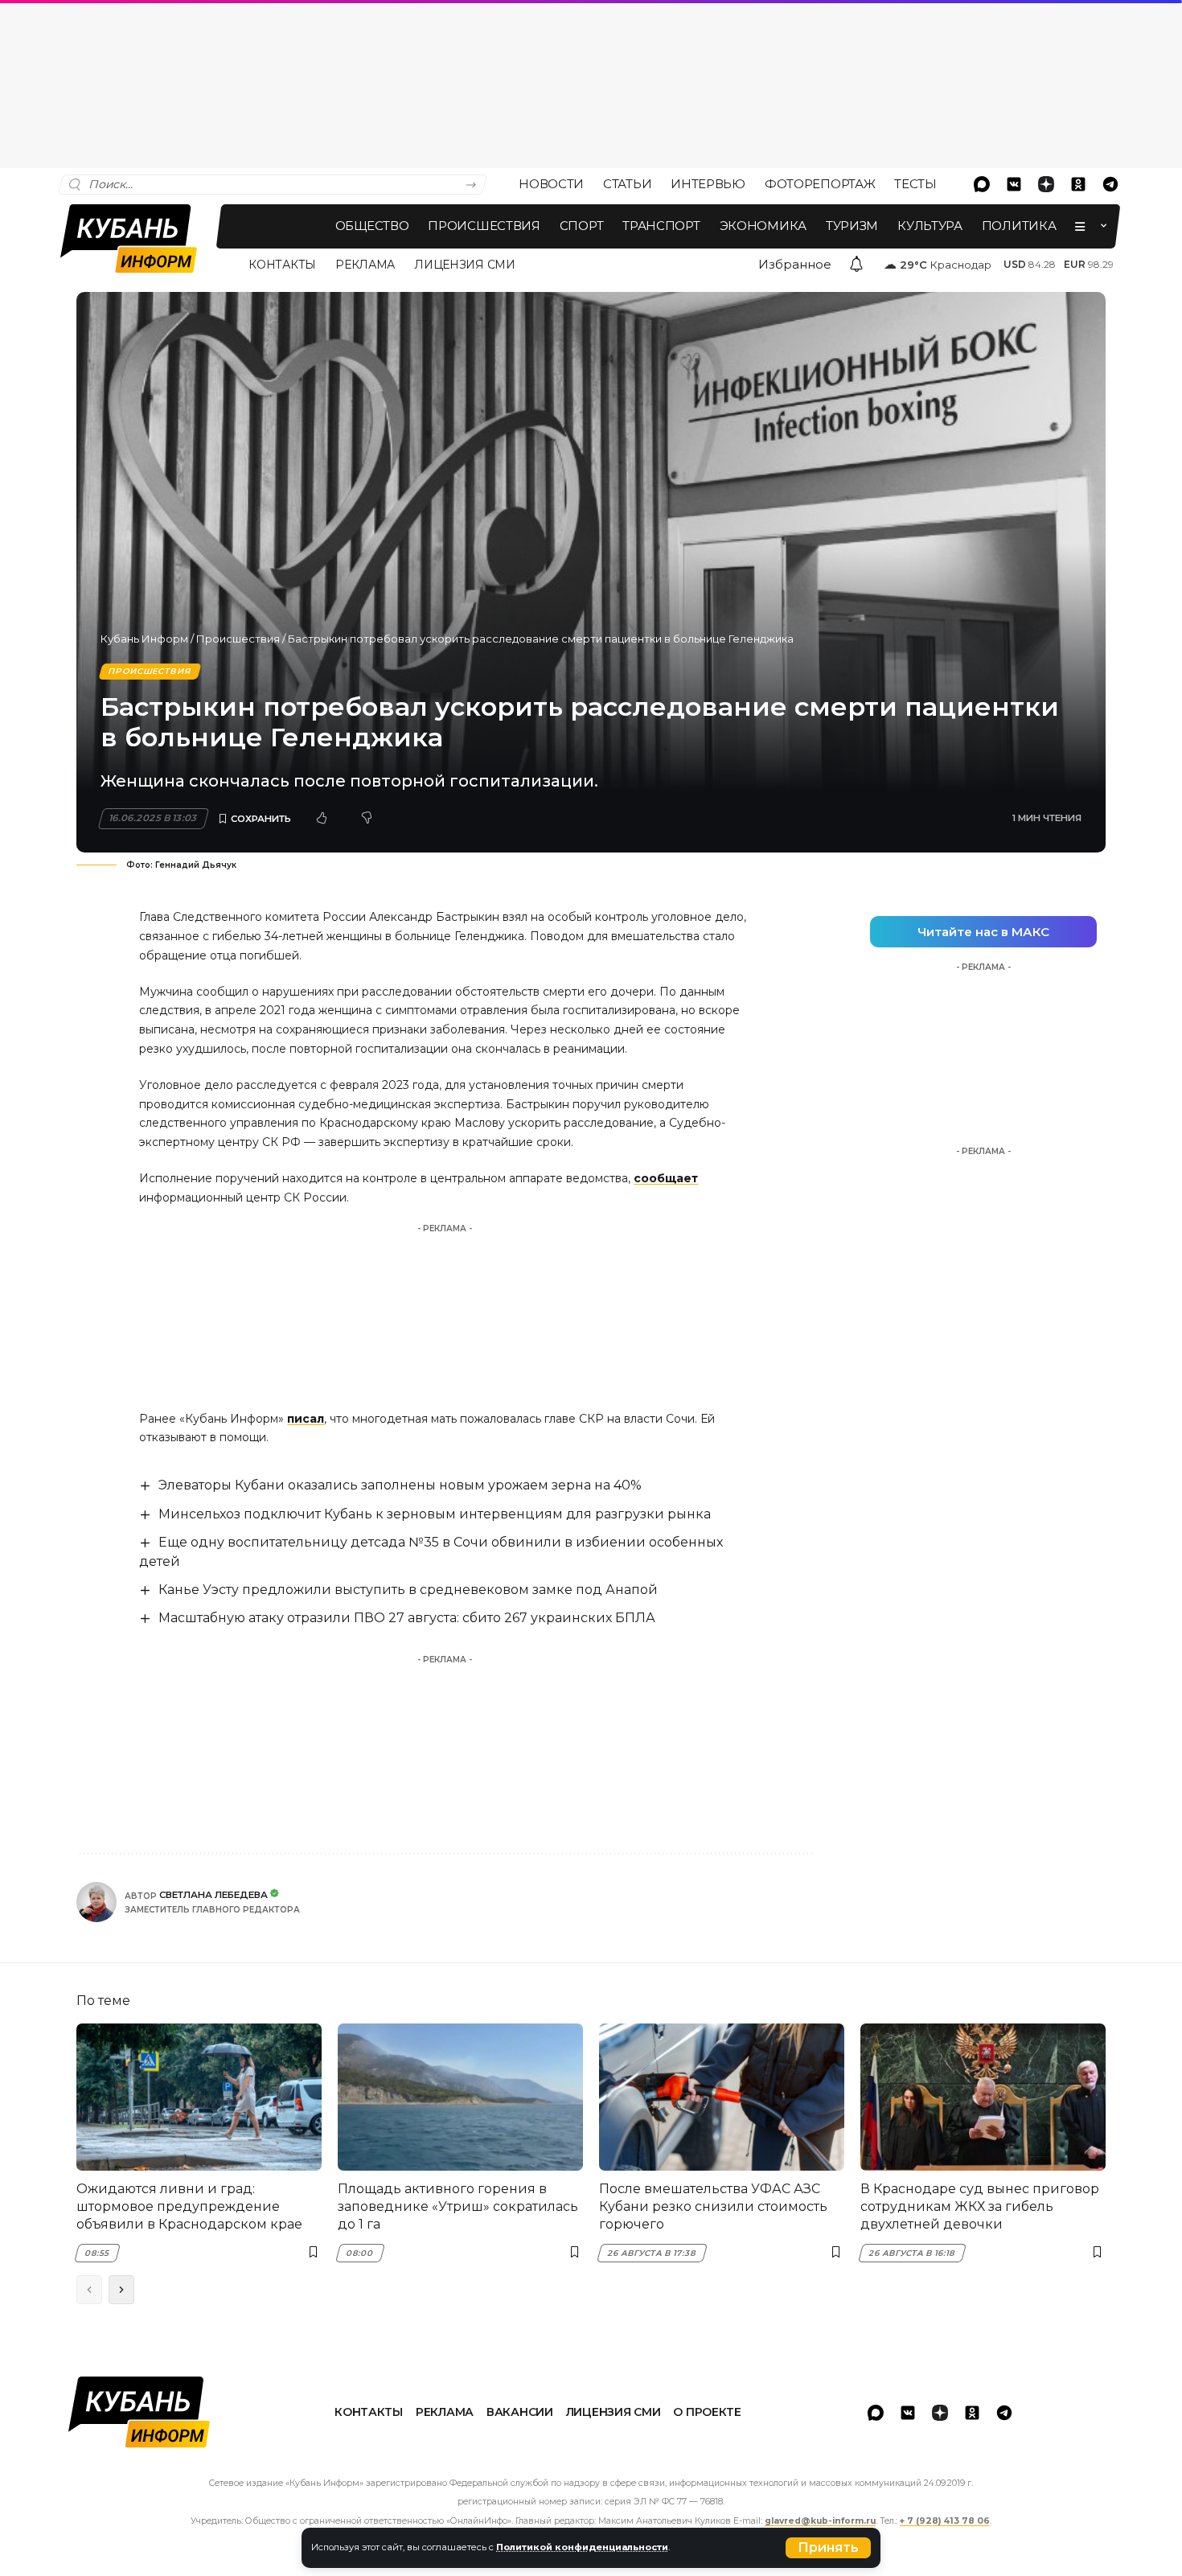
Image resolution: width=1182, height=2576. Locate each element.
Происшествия (238, 639)
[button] (828, 2548)
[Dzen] (1046, 184)
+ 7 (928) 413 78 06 (945, 2521)
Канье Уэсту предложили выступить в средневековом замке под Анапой (408, 1590)
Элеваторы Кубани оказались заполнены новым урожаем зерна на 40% (400, 1485)
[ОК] (1078, 184)
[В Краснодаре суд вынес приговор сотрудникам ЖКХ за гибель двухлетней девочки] (983, 2097)
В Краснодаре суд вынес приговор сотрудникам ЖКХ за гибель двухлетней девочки (980, 2207)
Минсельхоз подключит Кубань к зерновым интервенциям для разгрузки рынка (435, 1514)
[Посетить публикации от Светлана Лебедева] (96, 1902)
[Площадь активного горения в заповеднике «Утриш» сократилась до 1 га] (460, 2097)
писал (306, 1419)
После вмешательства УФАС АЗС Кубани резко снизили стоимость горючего (713, 2207)
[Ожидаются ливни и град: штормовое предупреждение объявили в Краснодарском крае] (199, 2097)
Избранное (795, 264)
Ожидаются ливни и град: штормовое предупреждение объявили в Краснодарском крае (189, 2207)
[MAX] (982, 184)
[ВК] (1014, 184)
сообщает (666, 1178)
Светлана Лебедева (213, 1895)
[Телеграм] (1110, 184)
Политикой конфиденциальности (582, 2547)
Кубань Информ (144, 639)
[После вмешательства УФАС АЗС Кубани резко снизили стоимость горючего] (722, 2097)
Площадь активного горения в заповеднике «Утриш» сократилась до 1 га (458, 2207)
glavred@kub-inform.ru (820, 2521)
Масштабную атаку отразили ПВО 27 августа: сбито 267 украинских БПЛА (407, 1618)
